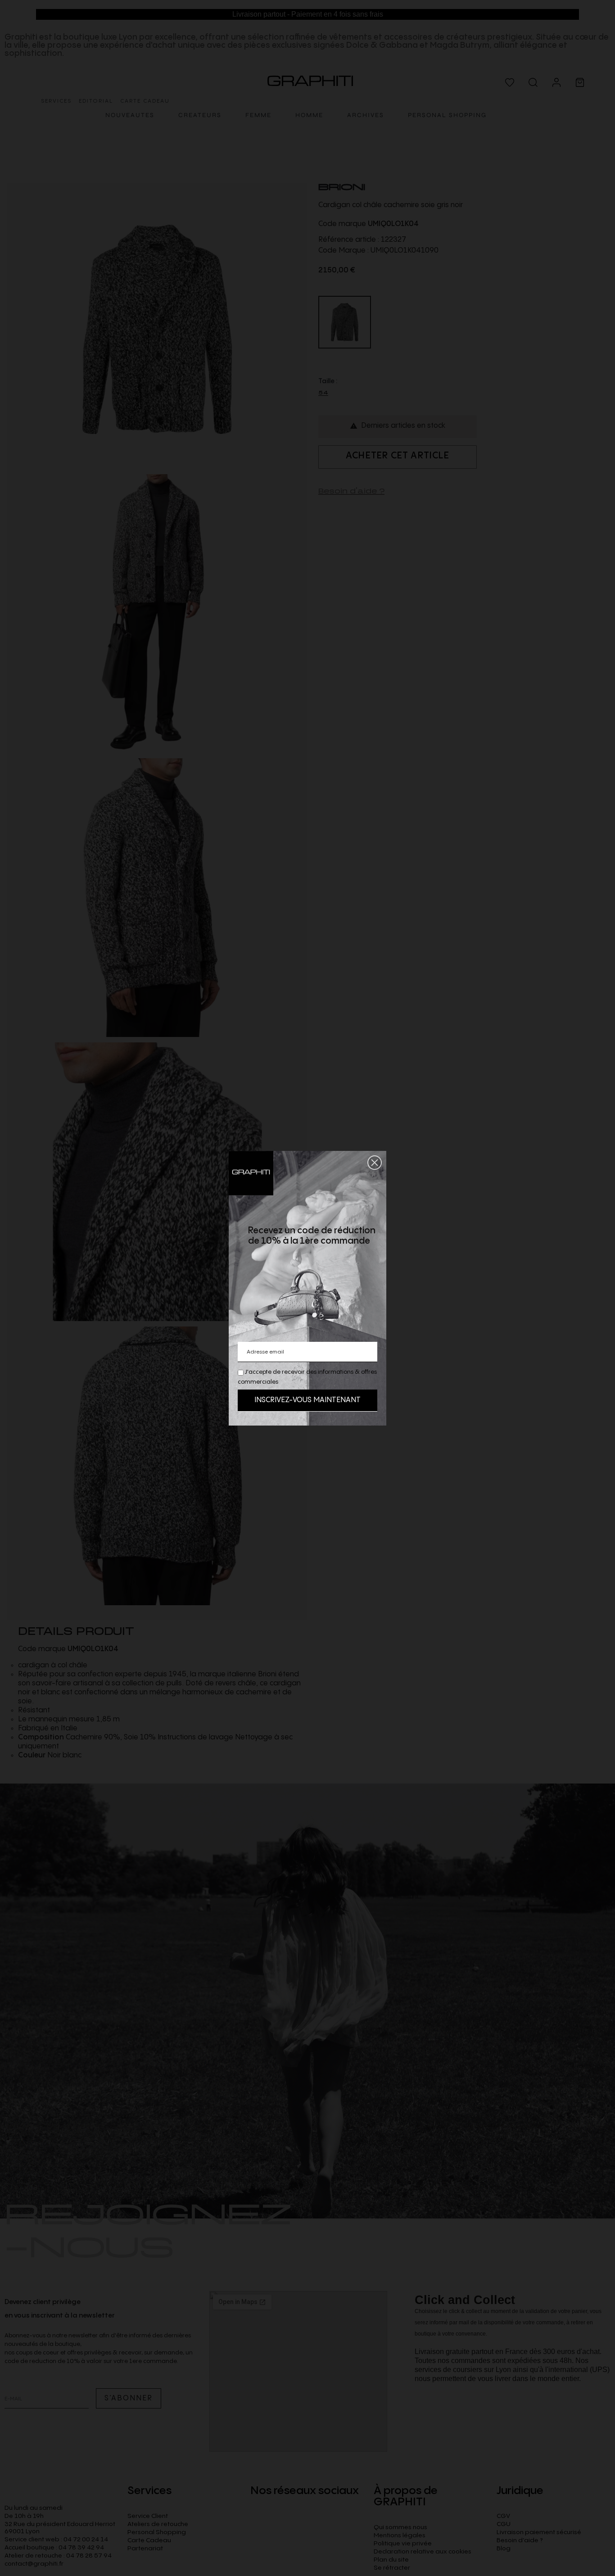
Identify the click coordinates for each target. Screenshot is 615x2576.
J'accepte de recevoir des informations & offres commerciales (307, 1377)
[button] (375, 1163)
